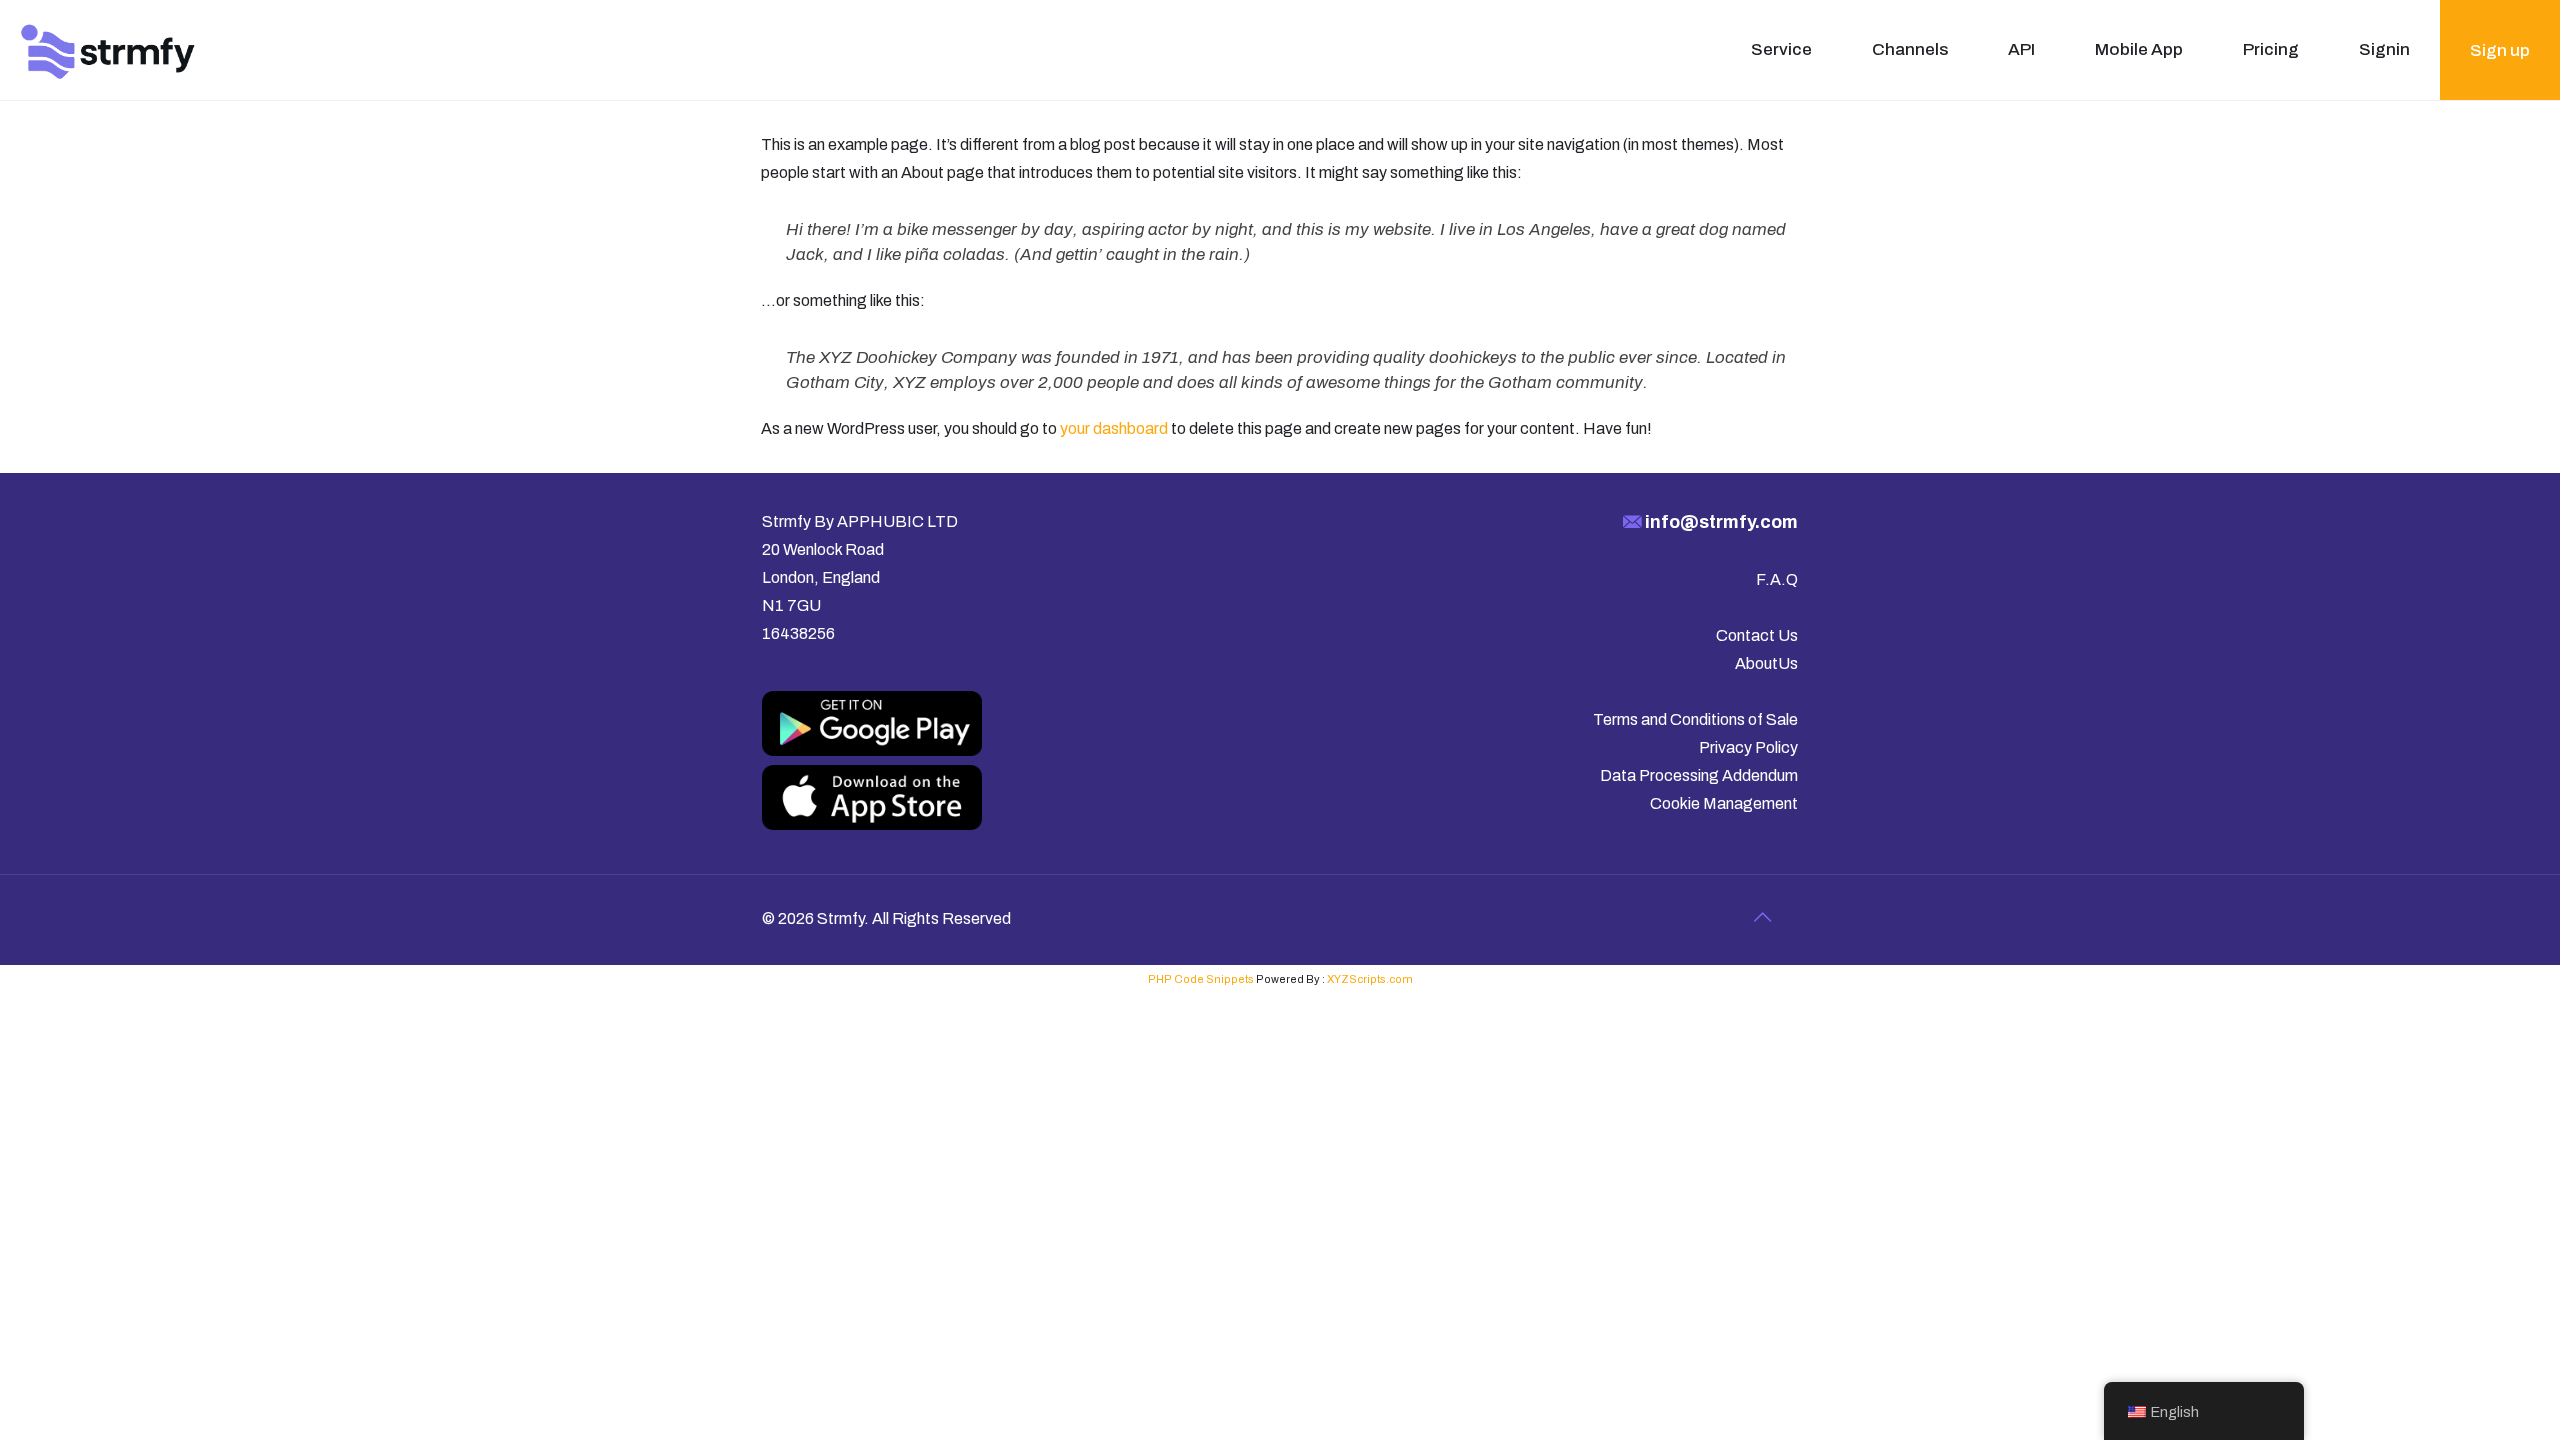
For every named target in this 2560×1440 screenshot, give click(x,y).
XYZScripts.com (1370, 979)
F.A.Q (1777, 579)
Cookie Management (1724, 803)
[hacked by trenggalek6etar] (108, 50)
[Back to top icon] (1762, 917)
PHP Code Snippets (1201, 979)
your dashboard (1114, 428)
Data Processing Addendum (1699, 775)
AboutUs (1766, 663)
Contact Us (1757, 635)
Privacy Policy (1748, 747)
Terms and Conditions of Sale (1695, 719)
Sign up (2500, 50)
